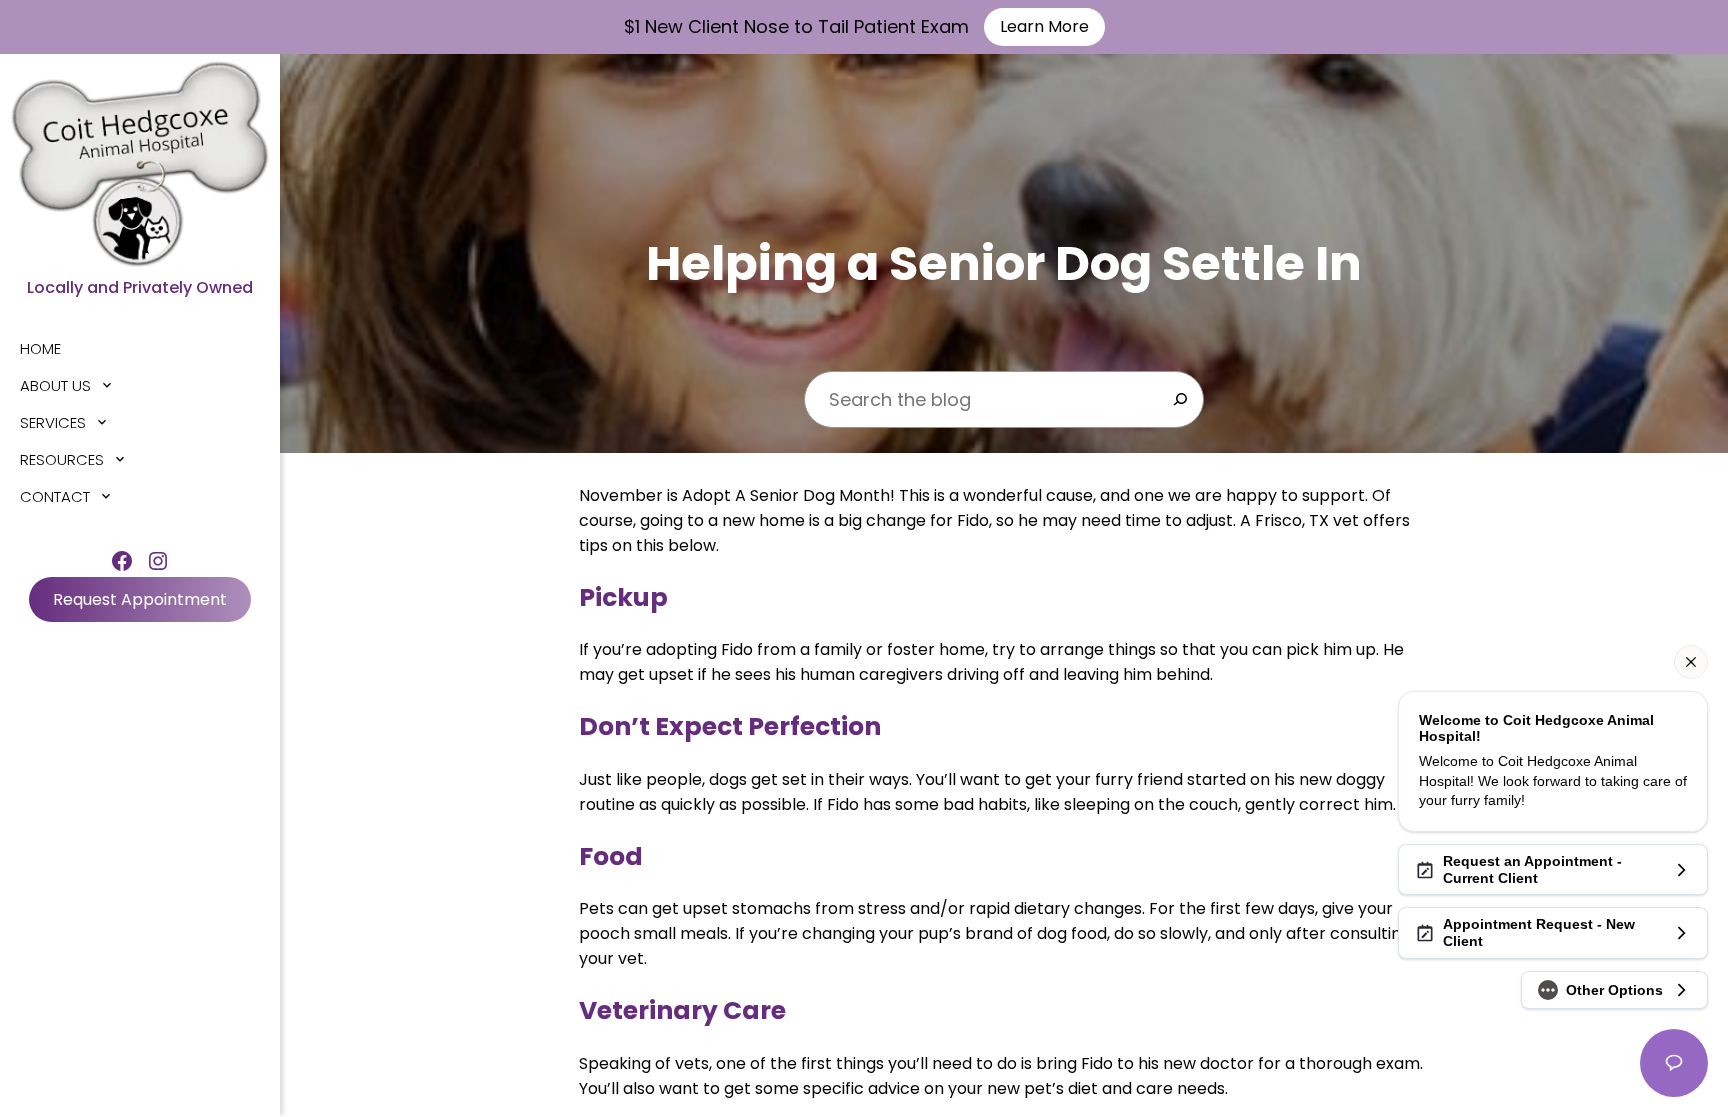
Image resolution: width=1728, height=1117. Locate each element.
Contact (55, 496)
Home (40, 348)
